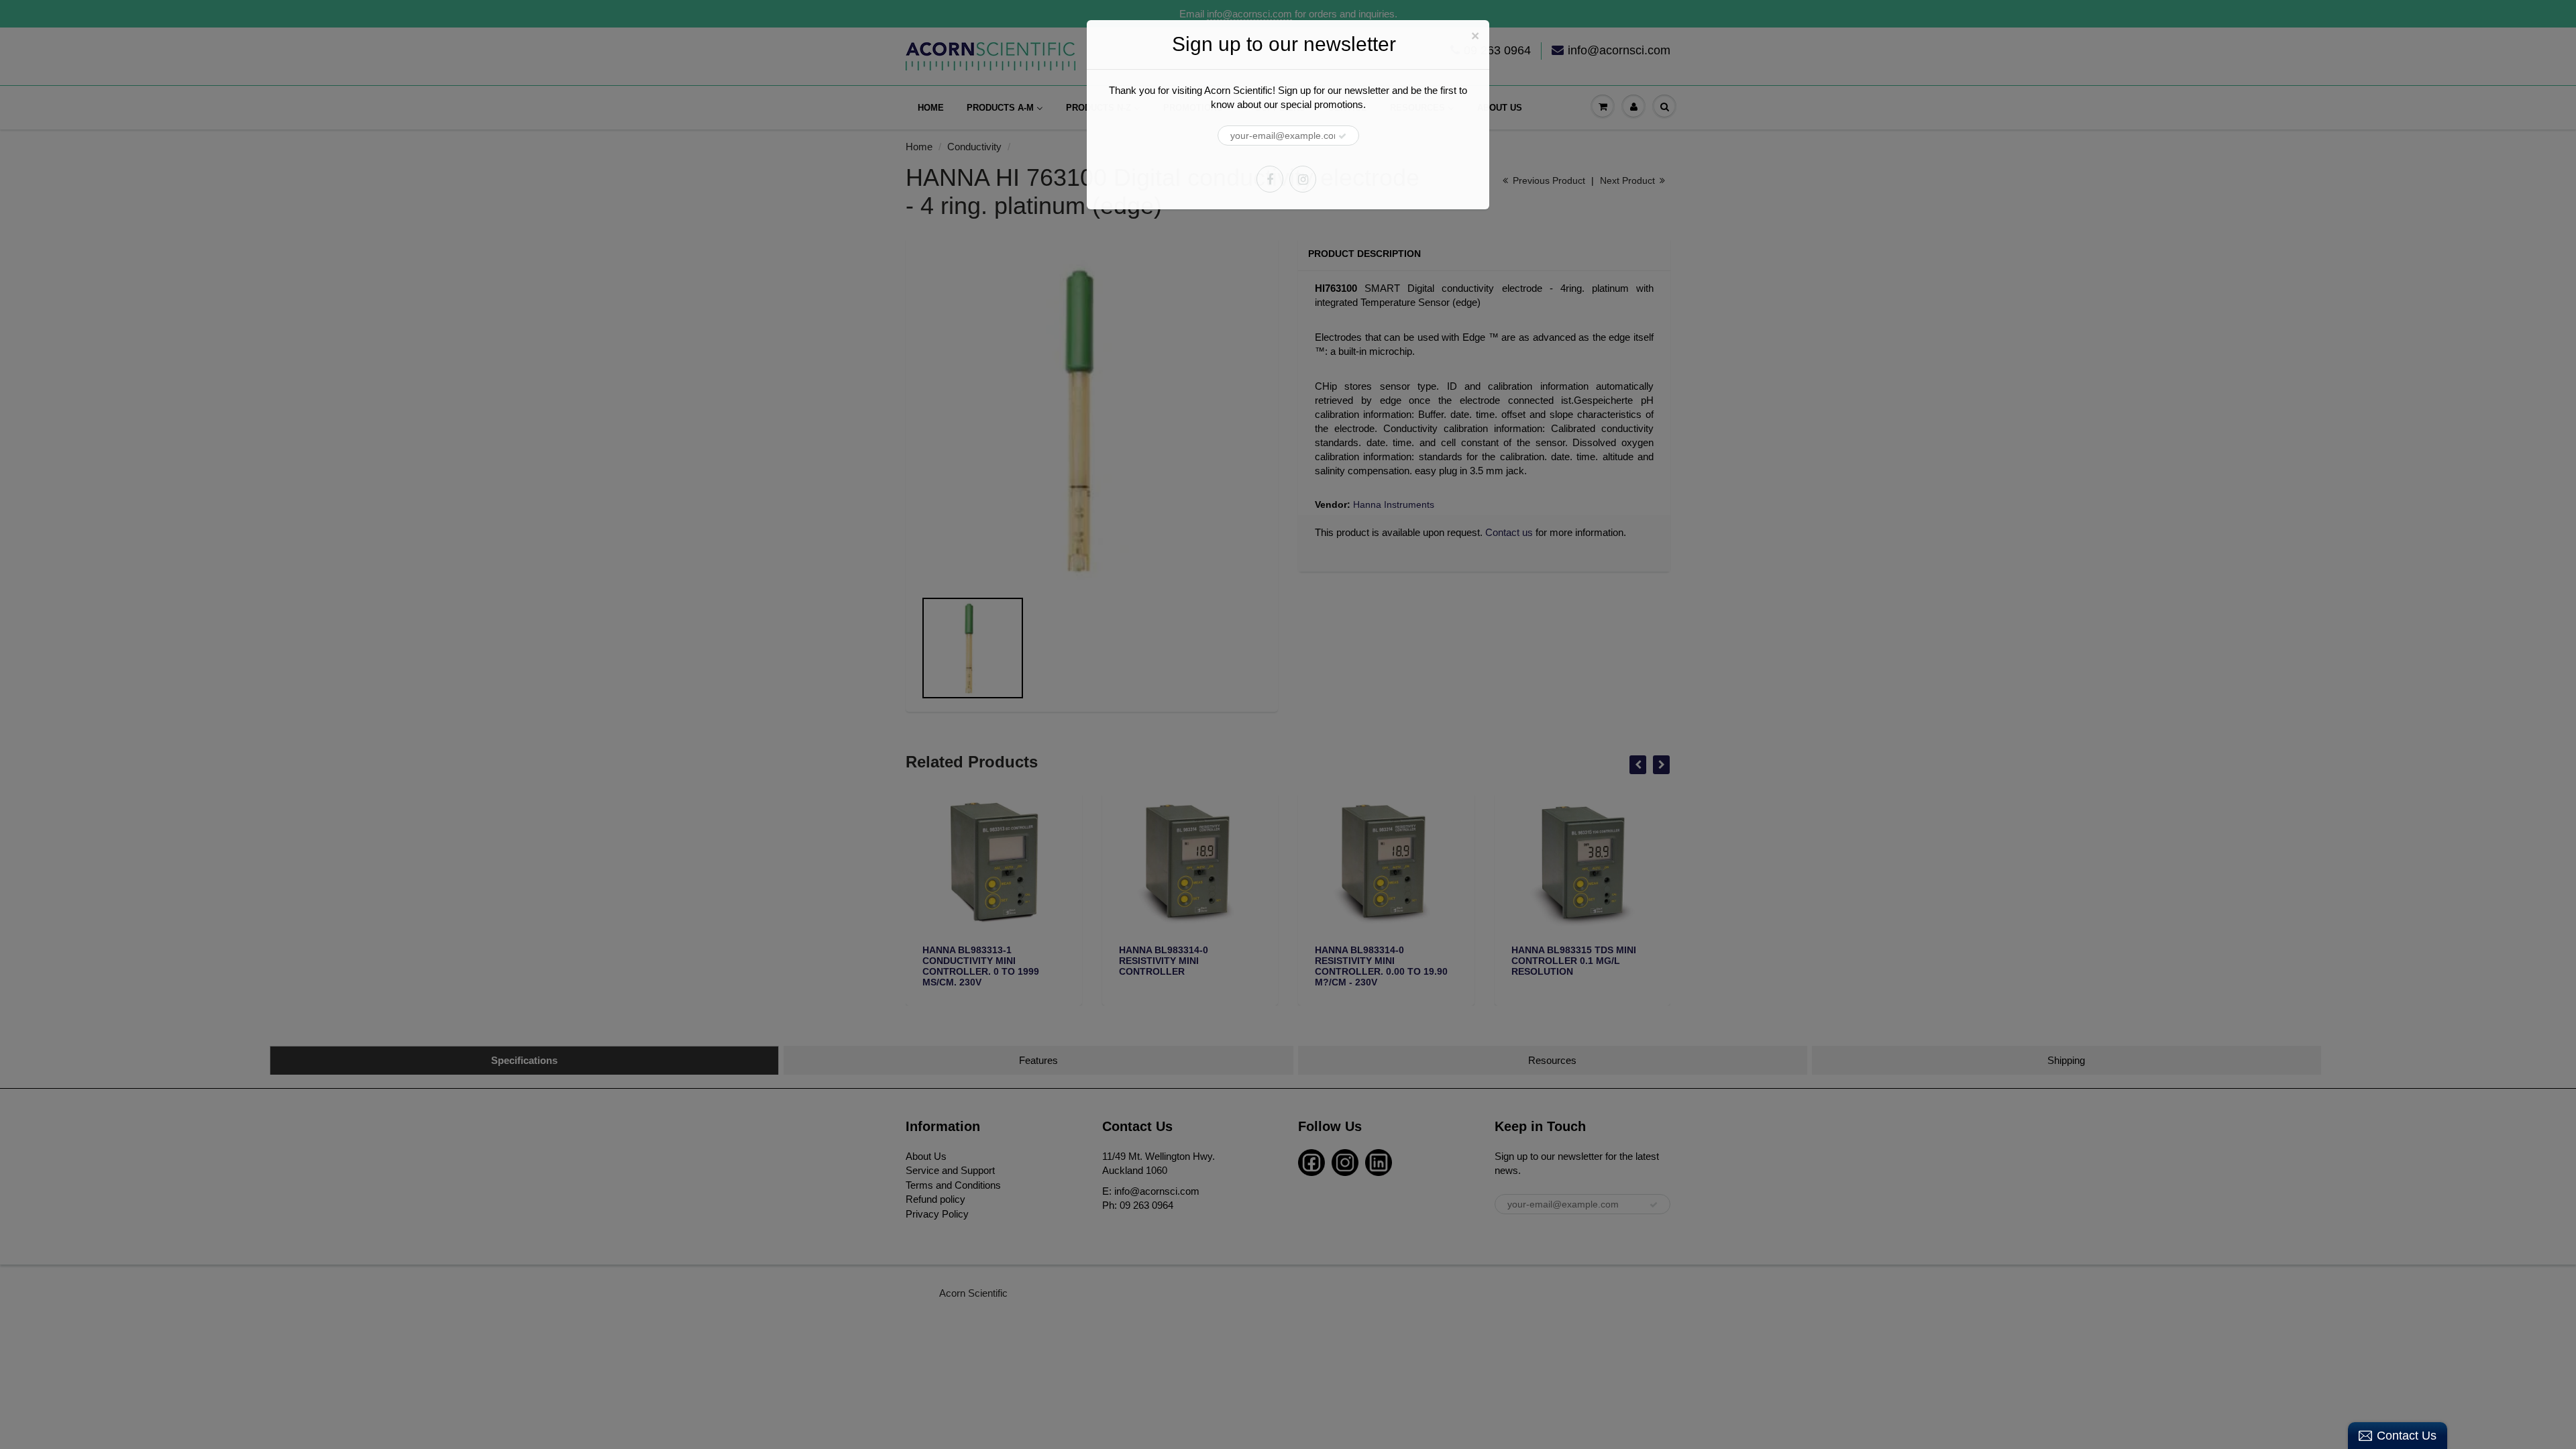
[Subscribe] (1342, 136)
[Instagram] (1303, 179)
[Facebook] (1270, 179)
